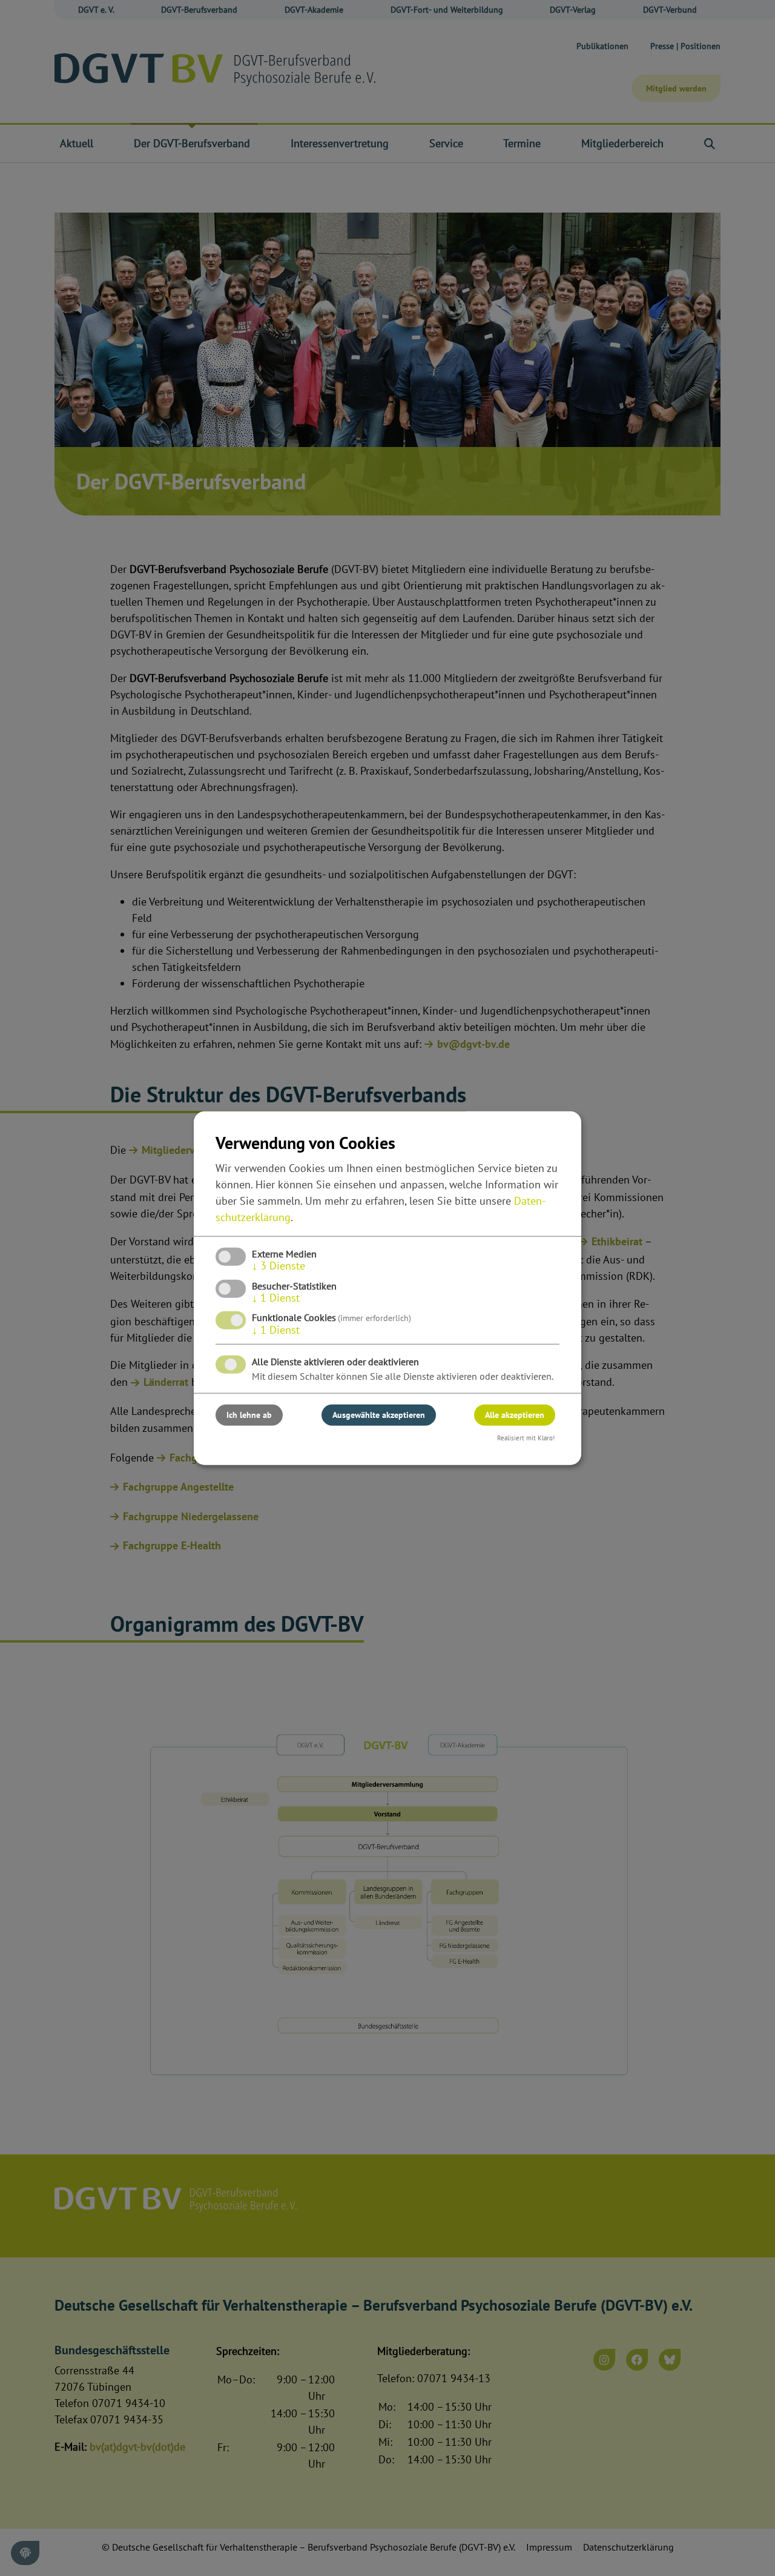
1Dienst (276, 1298)
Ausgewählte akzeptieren (379, 1415)
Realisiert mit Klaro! (526, 1438)
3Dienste (279, 1266)
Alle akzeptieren (515, 1415)
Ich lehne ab (249, 1415)
